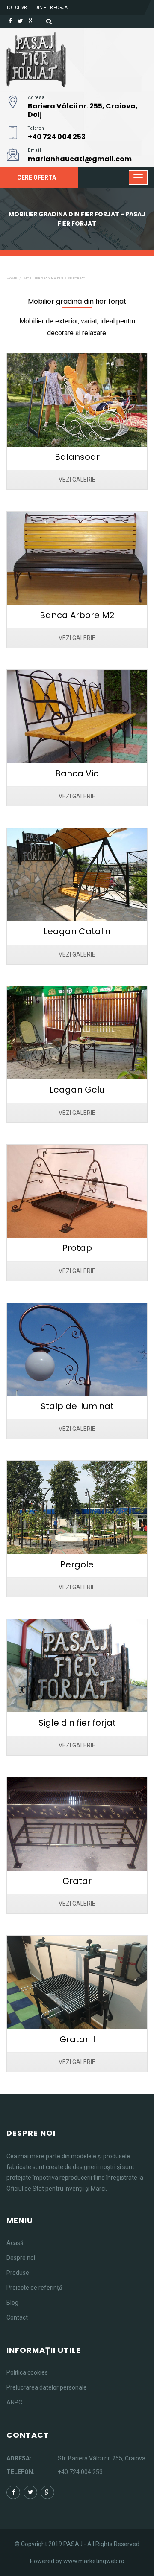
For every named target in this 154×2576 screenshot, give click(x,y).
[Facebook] (10, 21)
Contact (17, 2317)
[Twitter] (20, 21)
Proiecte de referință (34, 2288)
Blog (12, 2303)
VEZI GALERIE (77, 480)
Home (12, 278)
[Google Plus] (31, 21)
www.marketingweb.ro (94, 2561)
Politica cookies (27, 2372)
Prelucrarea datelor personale (47, 2387)
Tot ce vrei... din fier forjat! (38, 7)
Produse (18, 2273)
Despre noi (21, 2258)
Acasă (15, 2243)
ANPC (14, 2402)
